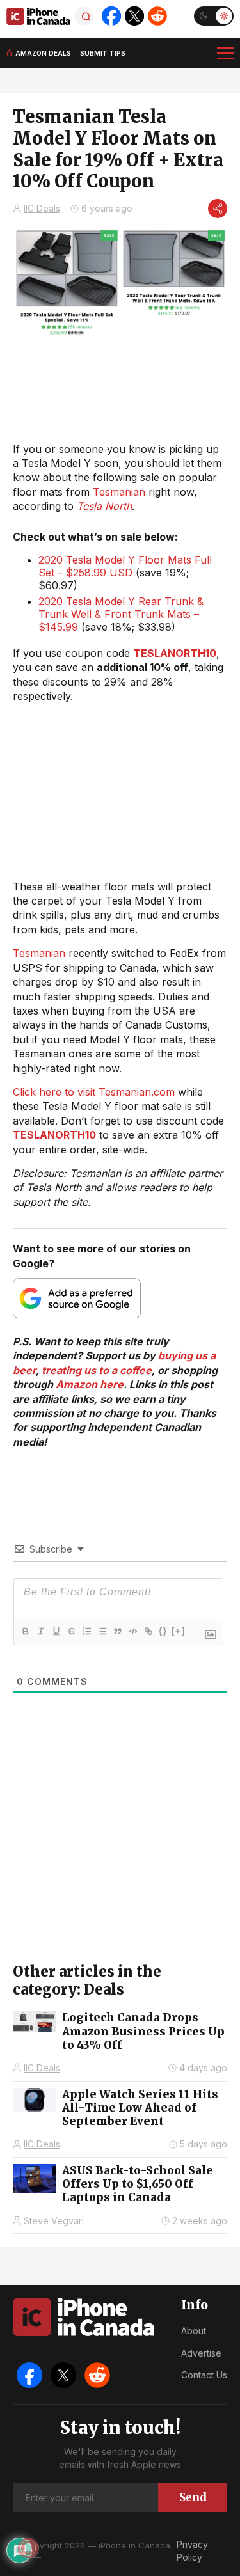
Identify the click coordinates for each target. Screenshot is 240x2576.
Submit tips (103, 53)
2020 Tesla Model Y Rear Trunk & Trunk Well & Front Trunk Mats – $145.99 (121, 614)
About (194, 2331)
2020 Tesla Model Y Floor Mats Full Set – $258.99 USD (125, 566)
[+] (179, 1631)
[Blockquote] (117, 1631)
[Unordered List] (102, 1631)
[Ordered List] (86, 1631)
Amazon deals (43, 53)
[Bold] (25, 1631)
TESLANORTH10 (175, 653)
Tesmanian (119, 492)
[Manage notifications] (28, 2548)
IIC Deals (42, 208)
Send (193, 2497)
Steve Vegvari (54, 2221)
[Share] (218, 209)
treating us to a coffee (97, 1370)
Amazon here (90, 1384)
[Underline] (56, 1631)
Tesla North (104, 506)
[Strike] (71, 1631)
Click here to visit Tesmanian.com (94, 1092)
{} (163, 1631)
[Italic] (40, 1631)
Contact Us (204, 2375)
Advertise (201, 2353)
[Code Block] (132, 1631)
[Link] (148, 1631)
